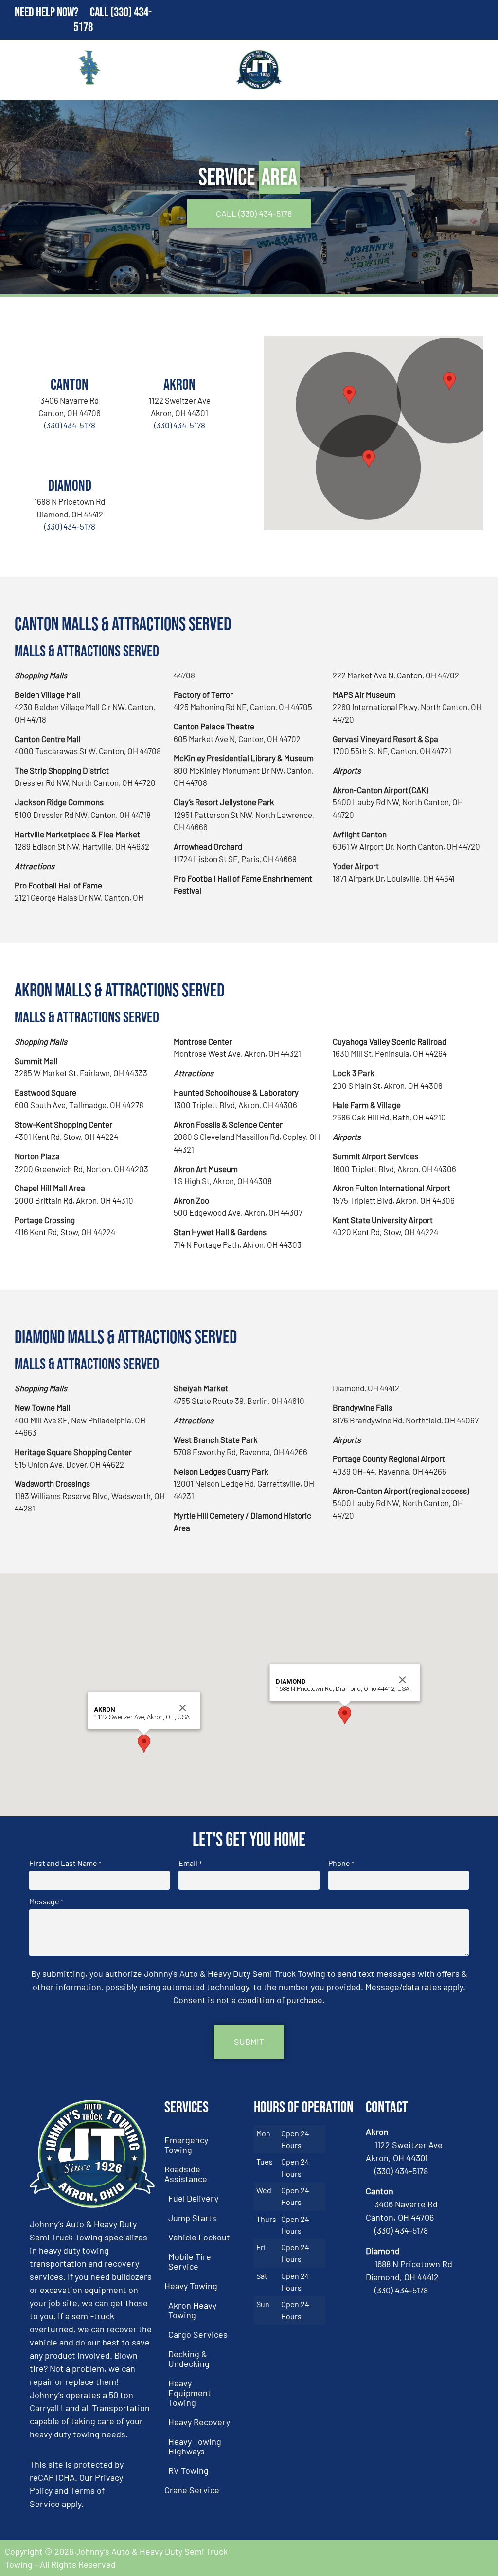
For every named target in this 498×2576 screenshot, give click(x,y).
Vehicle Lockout (199, 2237)
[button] (349, 395)
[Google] (481, 2558)
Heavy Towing (191, 2286)
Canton (70, 385)
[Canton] (70, 353)
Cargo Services (198, 2334)
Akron (179, 385)
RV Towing (188, 2470)
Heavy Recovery (199, 2422)
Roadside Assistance (186, 2174)
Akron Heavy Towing (192, 2310)
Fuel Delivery (193, 2198)
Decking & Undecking (189, 2359)
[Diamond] (70, 454)
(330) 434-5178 (70, 425)
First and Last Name (65, 1863)
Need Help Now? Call (62, 12)
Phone (341, 1863)
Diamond (70, 486)
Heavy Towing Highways (195, 2446)
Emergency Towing (186, 2145)
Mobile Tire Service (190, 2261)
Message (46, 1901)
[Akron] (179, 353)
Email (190, 1863)
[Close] (183, 1708)
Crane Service (192, 2490)
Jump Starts (192, 2218)
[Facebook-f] (454, 2558)
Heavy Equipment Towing (190, 2393)
